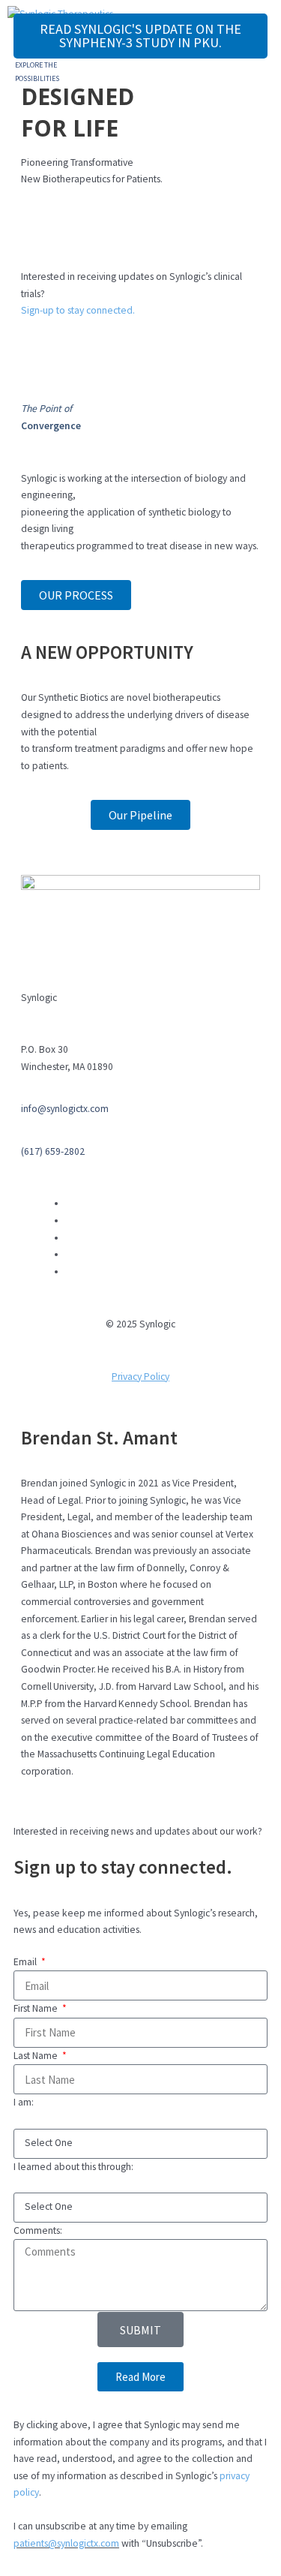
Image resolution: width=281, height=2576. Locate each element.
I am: (24, 2102)
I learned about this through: (73, 2167)
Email (26, 1962)
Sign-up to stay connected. (78, 310)
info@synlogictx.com (65, 1109)
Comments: (38, 2230)
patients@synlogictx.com (66, 2543)
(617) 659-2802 (53, 1151)
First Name (37, 2008)
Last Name (37, 2056)
